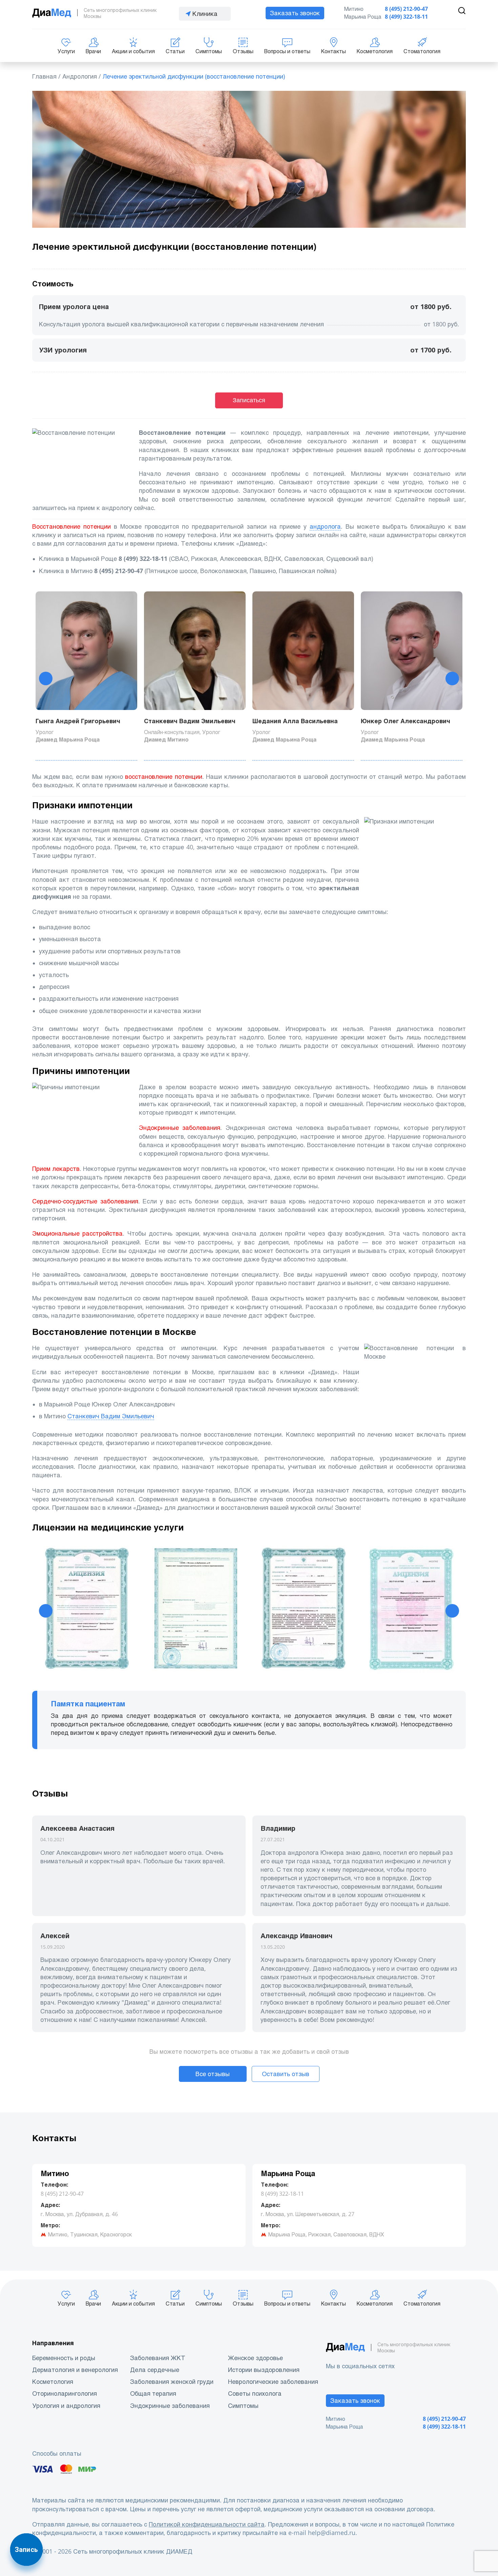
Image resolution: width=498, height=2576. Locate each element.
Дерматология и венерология (75, 2370)
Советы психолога (255, 2394)
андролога (325, 526)
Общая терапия (153, 2394)
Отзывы (243, 51)
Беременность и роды (64, 2358)
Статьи (175, 51)
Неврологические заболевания (273, 2382)
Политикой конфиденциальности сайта (207, 2524)
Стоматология (422, 51)
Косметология (375, 51)
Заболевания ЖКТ (158, 2358)
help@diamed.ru (332, 2533)
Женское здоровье (255, 2358)
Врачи (93, 51)
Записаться (249, 400)
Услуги (66, 51)
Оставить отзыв (286, 2074)
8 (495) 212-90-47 (406, 9)
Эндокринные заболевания (170, 2406)
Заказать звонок (295, 13)
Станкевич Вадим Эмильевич (111, 1416)
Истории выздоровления (264, 2370)
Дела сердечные (155, 2370)
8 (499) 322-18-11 (406, 17)
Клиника (205, 14)
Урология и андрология (66, 2406)
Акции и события (133, 51)
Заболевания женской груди (172, 2382)
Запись (26, 2550)
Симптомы (209, 51)
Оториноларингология (65, 2394)
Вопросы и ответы (287, 51)
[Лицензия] (86, 1611)
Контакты (334, 51)
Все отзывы (213, 2074)
